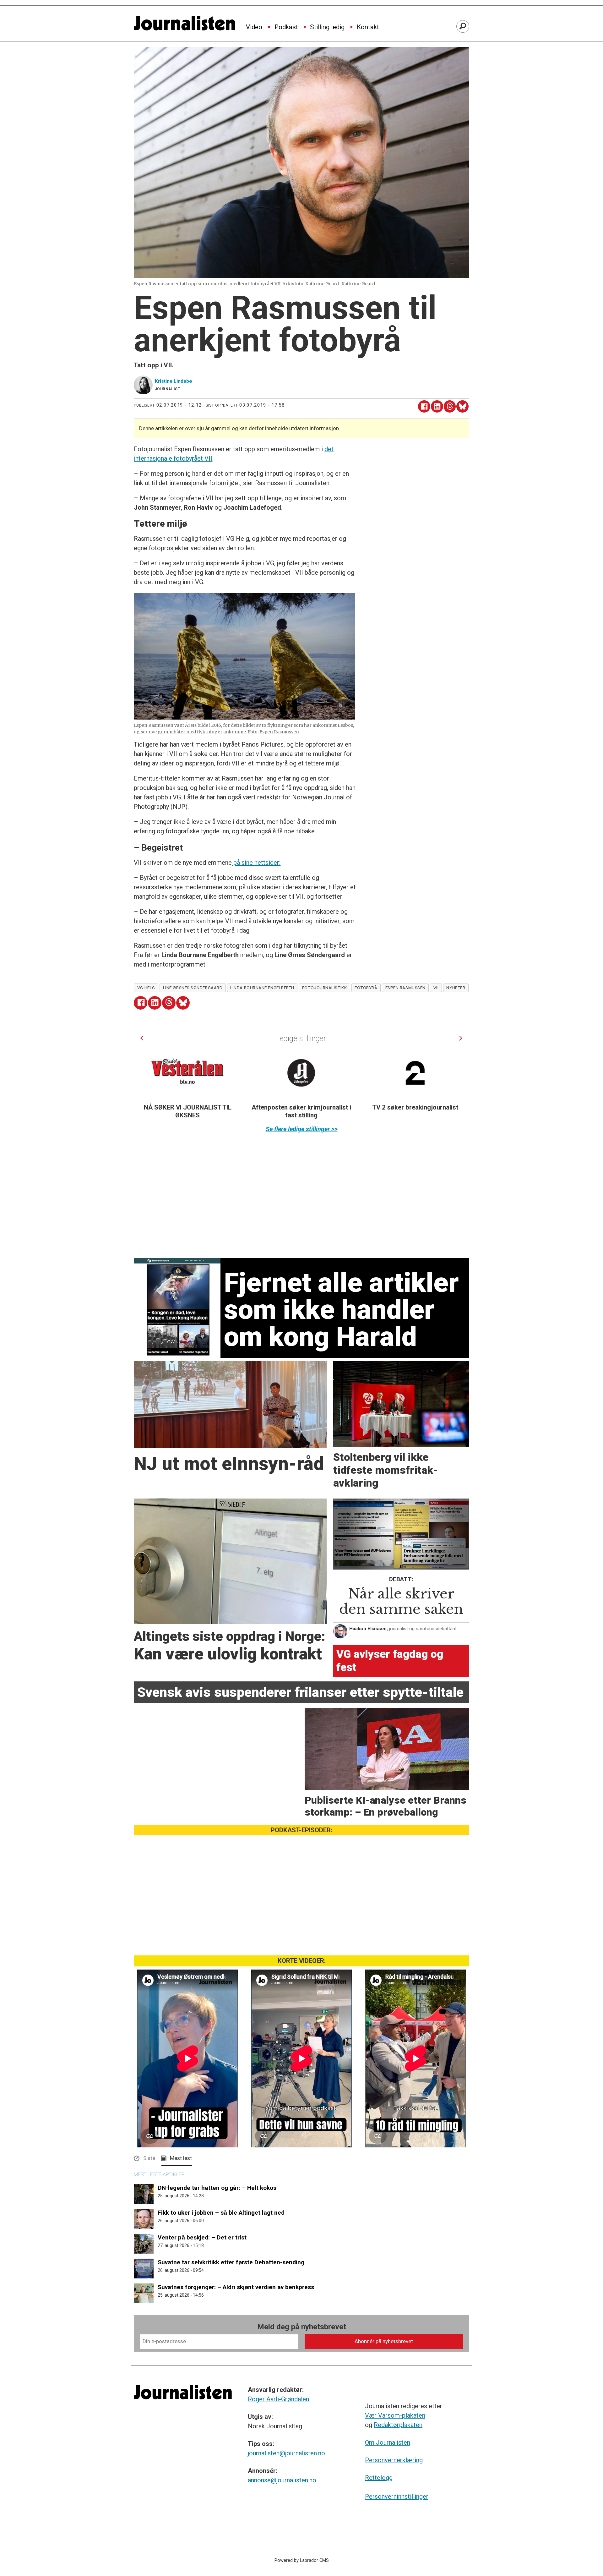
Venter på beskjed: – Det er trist (202, 2237)
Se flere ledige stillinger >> (302, 1129)
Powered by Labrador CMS (302, 2560)
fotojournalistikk (324, 988)
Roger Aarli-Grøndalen (278, 2399)
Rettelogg (379, 2478)
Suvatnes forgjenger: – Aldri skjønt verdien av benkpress (236, 2287)
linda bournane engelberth (262, 988)
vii (436, 988)
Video (254, 27)
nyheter (456, 988)
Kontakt (368, 27)
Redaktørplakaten (398, 2425)
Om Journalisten (388, 2442)
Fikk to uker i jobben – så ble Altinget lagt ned (221, 2213)
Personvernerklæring (394, 2460)
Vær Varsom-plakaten (395, 2415)
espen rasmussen (405, 988)
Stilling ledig (327, 27)
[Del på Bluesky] (462, 406)
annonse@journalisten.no (282, 2480)
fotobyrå (366, 988)
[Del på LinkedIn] (437, 406)
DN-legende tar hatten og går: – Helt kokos (217, 2188)
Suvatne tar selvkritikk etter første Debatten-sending (231, 2262)
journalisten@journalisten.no (286, 2453)
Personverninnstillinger (397, 2497)
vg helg (146, 988)
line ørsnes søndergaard (193, 988)
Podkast (286, 27)
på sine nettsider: (256, 863)
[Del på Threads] (450, 406)
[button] (142, 1038)
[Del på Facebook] (424, 406)
